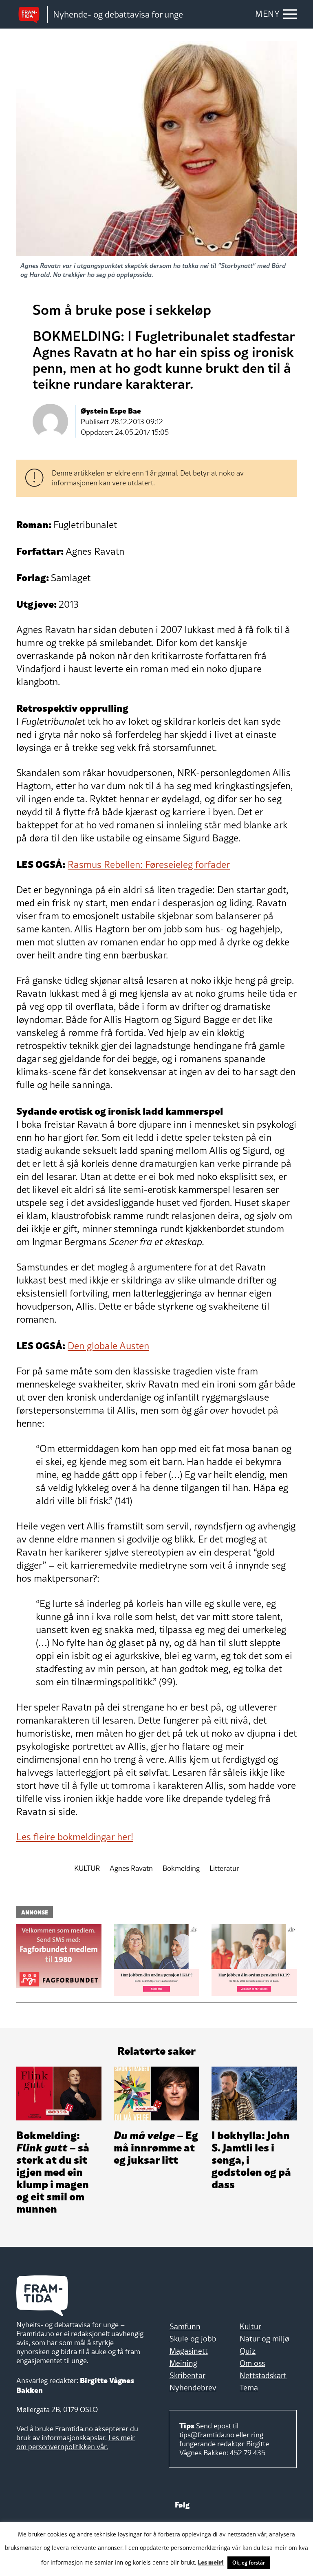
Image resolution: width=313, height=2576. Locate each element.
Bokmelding (181, 1869)
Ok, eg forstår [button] (249, 2563)
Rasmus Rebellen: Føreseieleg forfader (149, 864)
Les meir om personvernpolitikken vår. (76, 2442)
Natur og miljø (265, 2339)
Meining (183, 2363)
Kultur (250, 2326)
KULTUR (87, 1869)
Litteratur (224, 1869)
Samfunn (185, 2326)
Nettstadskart (263, 2375)
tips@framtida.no (207, 2435)
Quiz (248, 2351)
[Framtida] (32, 14)
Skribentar (187, 2375)
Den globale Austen (108, 1346)
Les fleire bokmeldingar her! (75, 1837)
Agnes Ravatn (131, 1869)
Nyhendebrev (193, 2388)
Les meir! (211, 2562)
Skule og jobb (193, 2339)
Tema (249, 2388)
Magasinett (189, 2351)
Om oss (252, 2363)
